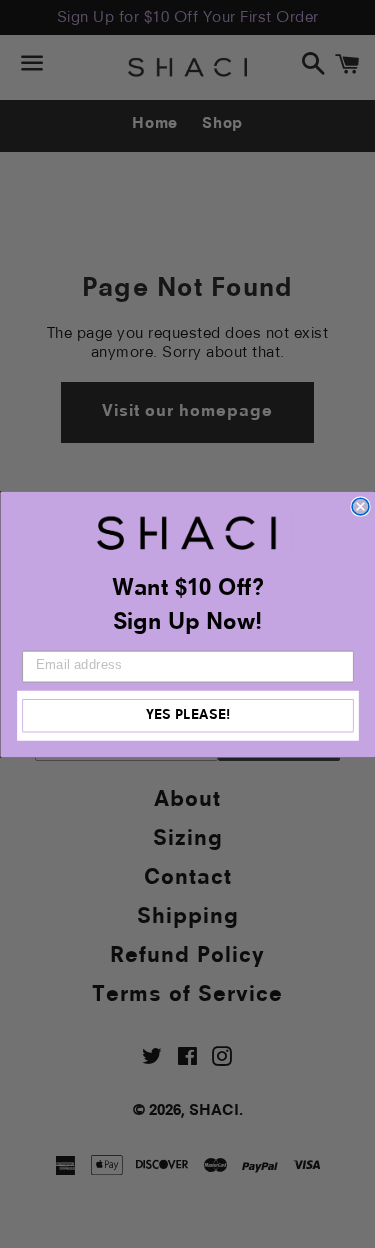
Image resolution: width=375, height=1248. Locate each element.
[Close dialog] (360, 506)
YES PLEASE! (187, 715)
